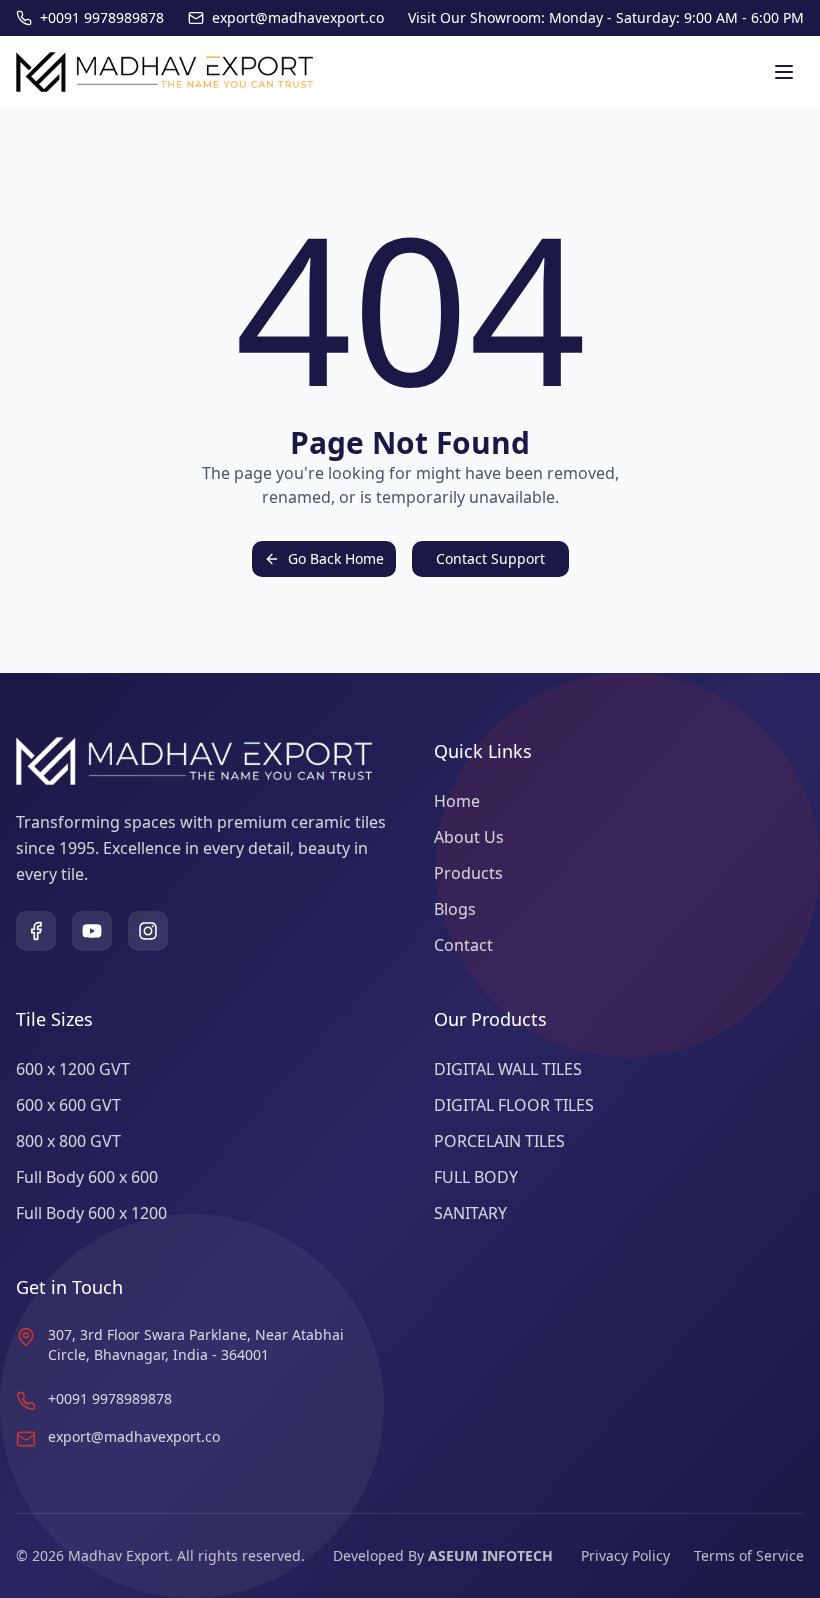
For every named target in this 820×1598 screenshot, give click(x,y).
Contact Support (490, 558)
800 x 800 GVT (68, 1141)
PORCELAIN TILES (499, 1141)
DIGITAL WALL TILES (508, 1069)
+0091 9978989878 (110, 1398)
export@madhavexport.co (134, 1436)
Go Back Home (336, 558)
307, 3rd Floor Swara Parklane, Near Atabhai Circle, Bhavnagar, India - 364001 (196, 1344)
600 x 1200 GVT (73, 1069)
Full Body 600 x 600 (87, 1177)
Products (468, 873)
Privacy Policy (625, 1555)
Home (457, 801)
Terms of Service (749, 1555)
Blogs (455, 909)
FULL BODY (476, 1177)
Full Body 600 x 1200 (91, 1213)
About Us (469, 837)
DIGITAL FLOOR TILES (514, 1105)
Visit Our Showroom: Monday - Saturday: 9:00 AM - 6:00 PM (606, 17)
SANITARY (470, 1213)
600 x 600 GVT (68, 1105)
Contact (463, 945)
